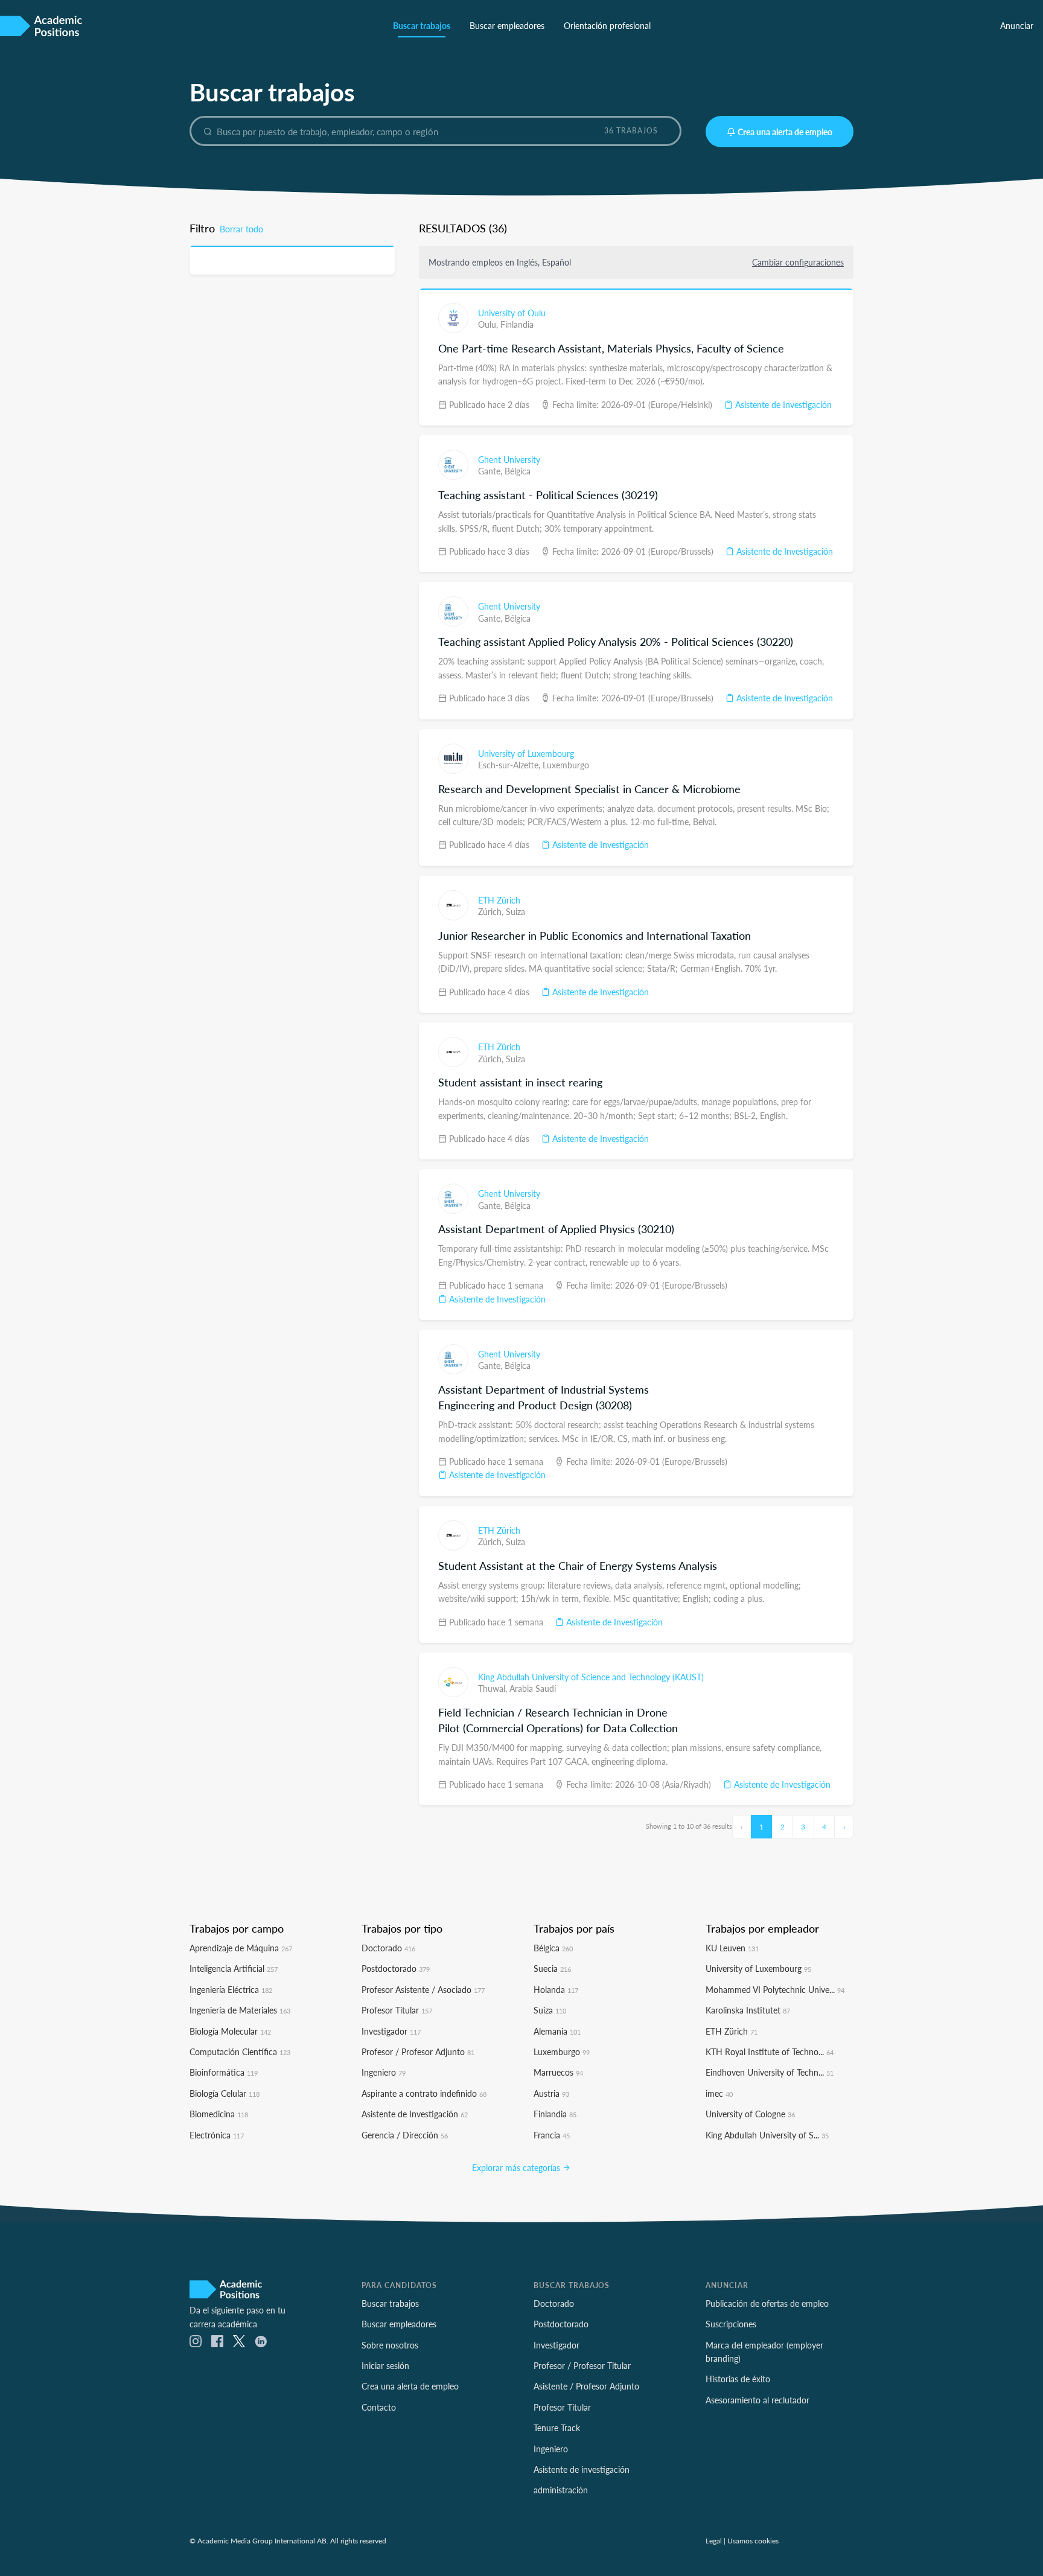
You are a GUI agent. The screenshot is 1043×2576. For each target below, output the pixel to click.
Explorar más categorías (517, 2167)
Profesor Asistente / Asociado (423, 1989)
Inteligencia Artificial (234, 1968)
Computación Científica (240, 2052)
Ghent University (509, 459)
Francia (552, 2135)
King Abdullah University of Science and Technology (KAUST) (591, 1677)
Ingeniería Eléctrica (231, 1989)
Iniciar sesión (385, 2365)
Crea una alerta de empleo (785, 132)
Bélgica (518, 471)
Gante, (491, 471)
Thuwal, (494, 1688)
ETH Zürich (499, 900)
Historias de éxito (738, 2379)
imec (719, 2093)
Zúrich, (492, 911)
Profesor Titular (397, 2010)
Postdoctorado (396, 1968)
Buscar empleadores (507, 25)
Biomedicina (219, 2114)
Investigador (391, 2031)
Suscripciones (731, 2324)
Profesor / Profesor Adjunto (418, 2052)
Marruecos (558, 2072)
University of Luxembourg (526, 753)
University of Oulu (512, 313)
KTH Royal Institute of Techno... (770, 2052)
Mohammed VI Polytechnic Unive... (775, 1989)
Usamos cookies (753, 2540)
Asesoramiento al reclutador (758, 2400)
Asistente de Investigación (782, 404)
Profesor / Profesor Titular (582, 2365)
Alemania (557, 2031)
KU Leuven (732, 1948)
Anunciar (1017, 25)
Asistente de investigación (582, 2469)
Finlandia (517, 324)
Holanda (556, 1989)
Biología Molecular (230, 2031)
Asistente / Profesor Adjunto (586, 2386)
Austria (551, 2093)
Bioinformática (224, 2072)
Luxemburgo (566, 765)
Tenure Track (557, 2428)
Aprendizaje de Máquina (241, 1948)
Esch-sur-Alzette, (510, 765)
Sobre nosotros (390, 2345)
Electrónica (217, 2135)
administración (561, 2490)
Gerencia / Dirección (405, 2135)
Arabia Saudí (533, 1688)
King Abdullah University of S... (767, 2135)
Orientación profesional (607, 25)
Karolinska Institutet (748, 2010)
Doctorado (388, 1948)
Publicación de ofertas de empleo (767, 2303)
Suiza (515, 911)
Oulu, (489, 324)
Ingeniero (384, 2072)
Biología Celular (225, 2093)
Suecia (552, 1968)
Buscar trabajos (422, 25)
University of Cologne (750, 2114)
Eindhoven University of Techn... (770, 2072)
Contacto (379, 2407)
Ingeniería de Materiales (240, 2010)
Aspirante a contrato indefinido (424, 2093)
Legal (714, 2540)
